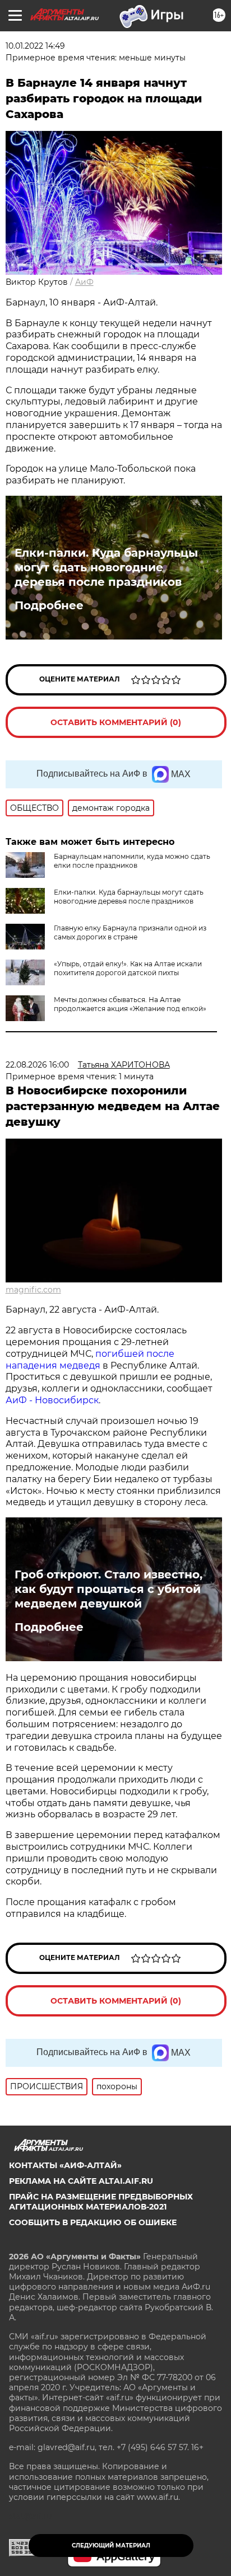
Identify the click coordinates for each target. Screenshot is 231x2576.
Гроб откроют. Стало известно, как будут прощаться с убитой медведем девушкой (108, 1589)
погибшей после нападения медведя (90, 1360)
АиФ (84, 282)
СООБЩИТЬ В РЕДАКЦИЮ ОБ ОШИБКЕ (93, 2222)
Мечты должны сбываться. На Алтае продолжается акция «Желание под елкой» (130, 1004)
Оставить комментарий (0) (116, 722)
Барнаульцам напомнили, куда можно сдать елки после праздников (132, 861)
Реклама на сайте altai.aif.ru (81, 2181)
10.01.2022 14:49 (35, 46)
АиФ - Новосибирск (52, 1400)
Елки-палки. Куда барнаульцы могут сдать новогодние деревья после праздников (106, 567)
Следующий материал (111, 2546)
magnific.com (33, 1290)
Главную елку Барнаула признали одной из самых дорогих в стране (130, 932)
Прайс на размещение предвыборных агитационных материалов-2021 (101, 2202)
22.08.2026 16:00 (37, 1065)
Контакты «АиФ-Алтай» (65, 2165)
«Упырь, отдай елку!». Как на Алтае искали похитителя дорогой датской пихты (128, 968)
